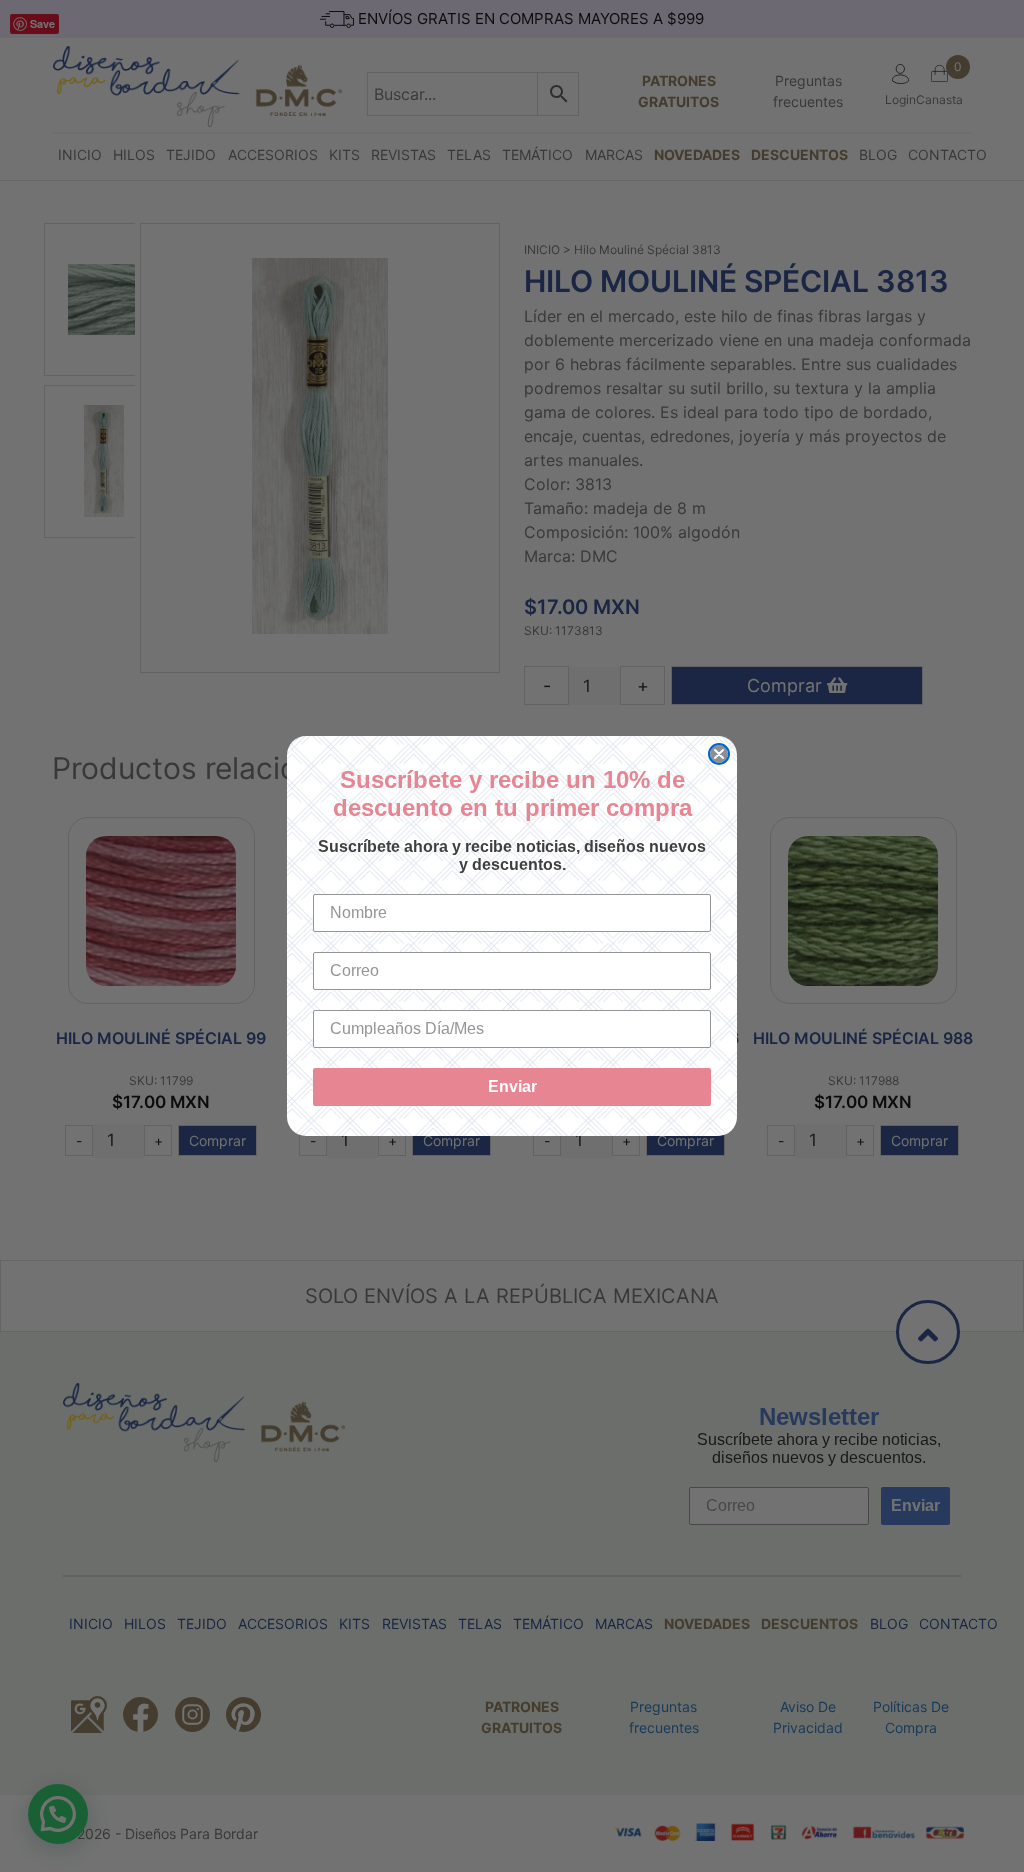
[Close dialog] (719, 754)
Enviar (512, 1086)
